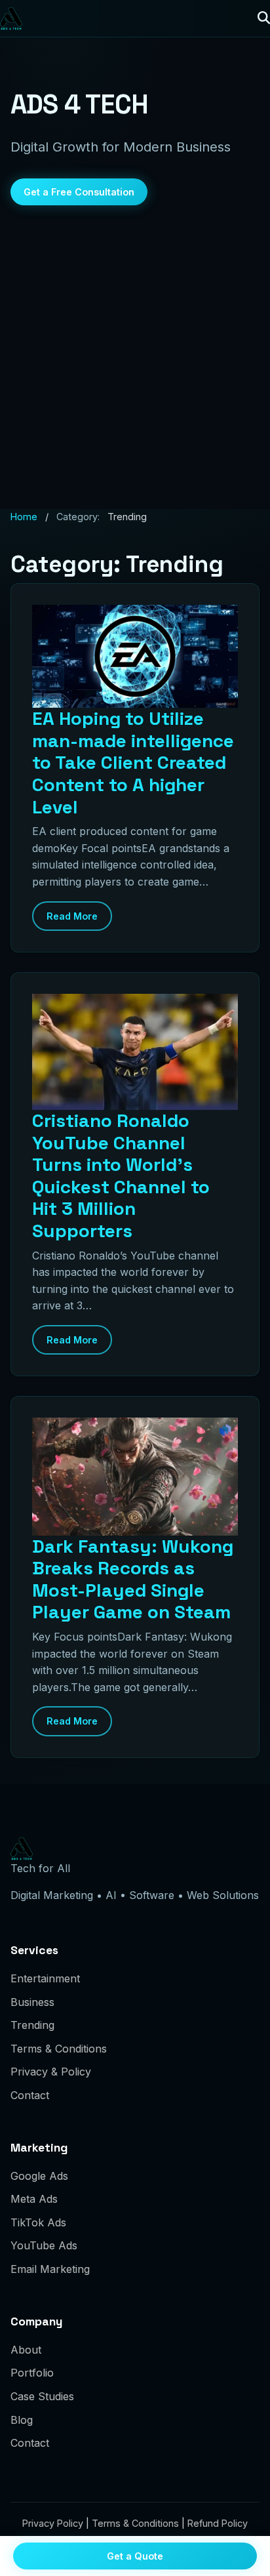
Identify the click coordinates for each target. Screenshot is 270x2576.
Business (32, 2002)
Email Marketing (50, 2269)
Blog (22, 2420)
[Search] (264, 18)
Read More (72, 916)
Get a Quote (135, 2556)
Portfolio (32, 2373)
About (26, 2350)
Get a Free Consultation (79, 192)
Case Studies (42, 2396)
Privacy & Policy (51, 2072)
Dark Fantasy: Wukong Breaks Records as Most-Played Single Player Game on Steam (133, 1579)
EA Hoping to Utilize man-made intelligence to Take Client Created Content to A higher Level (133, 762)
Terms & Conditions (59, 2049)
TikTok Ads (38, 2222)
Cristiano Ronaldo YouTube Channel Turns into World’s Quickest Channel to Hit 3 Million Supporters (121, 1176)
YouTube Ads (44, 2245)
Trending (32, 2025)
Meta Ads (34, 2199)
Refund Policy (218, 2523)
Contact (30, 2095)
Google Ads (39, 2176)
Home (24, 517)
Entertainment (45, 1978)
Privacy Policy (53, 2523)
